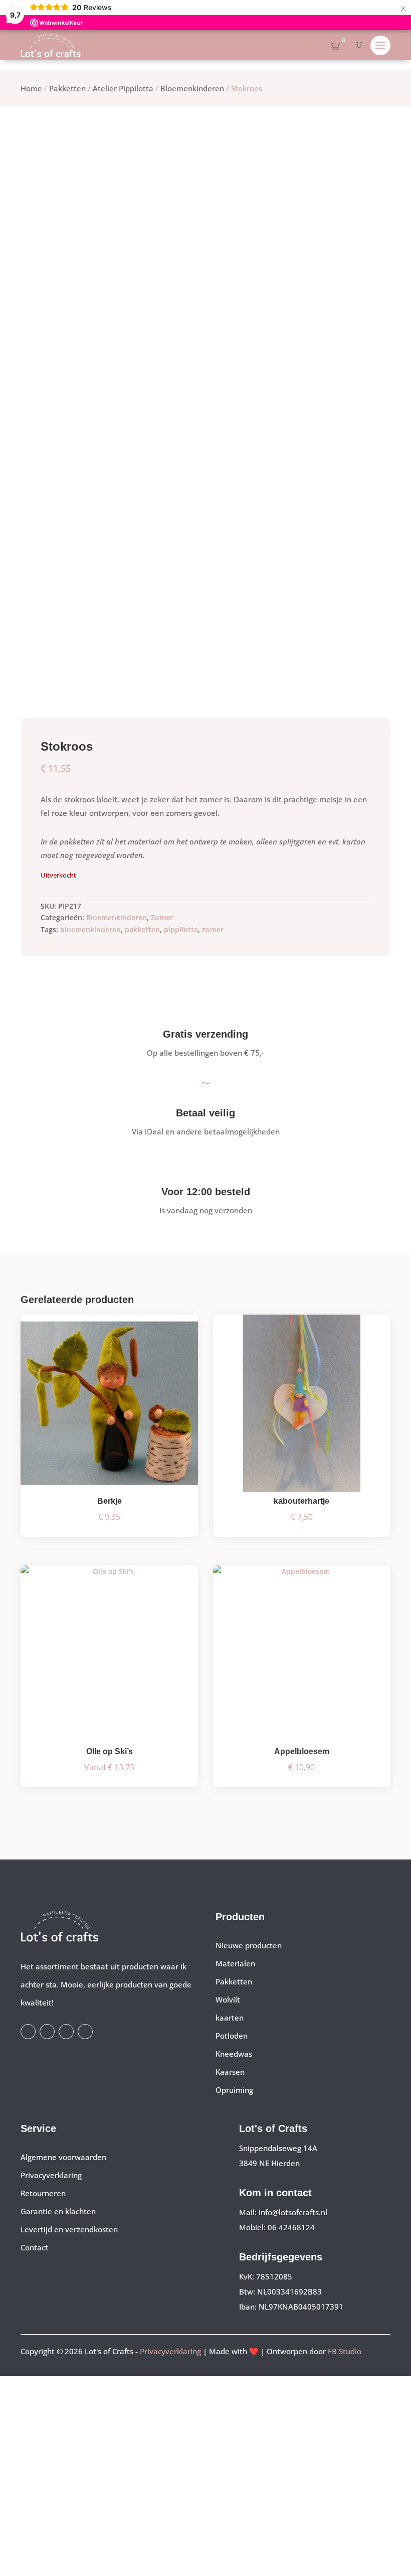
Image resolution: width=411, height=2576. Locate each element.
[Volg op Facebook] (28, 2032)
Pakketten (67, 88)
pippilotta (181, 929)
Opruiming (234, 2090)
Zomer (162, 917)
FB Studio (345, 2351)
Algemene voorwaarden (63, 2157)
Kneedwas (234, 2054)
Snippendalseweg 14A (278, 2148)
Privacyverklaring (51, 2175)
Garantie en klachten (58, 2211)
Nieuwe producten (249, 1945)
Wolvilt (228, 1999)
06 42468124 (291, 2227)
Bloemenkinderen (192, 88)
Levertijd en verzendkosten (69, 2229)
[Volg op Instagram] (47, 2032)
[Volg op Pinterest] (85, 2032)
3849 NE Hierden (269, 2163)
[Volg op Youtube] (66, 2032)
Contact (34, 2247)
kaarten (230, 2018)
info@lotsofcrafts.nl (293, 2212)
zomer (213, 929)
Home (31, 88)
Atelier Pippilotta (123, 88)
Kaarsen (230, 2072)
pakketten (142, 929)
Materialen (235, 1963)
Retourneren (43, 2193)
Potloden (232, 2036)
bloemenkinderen (90, 929)
